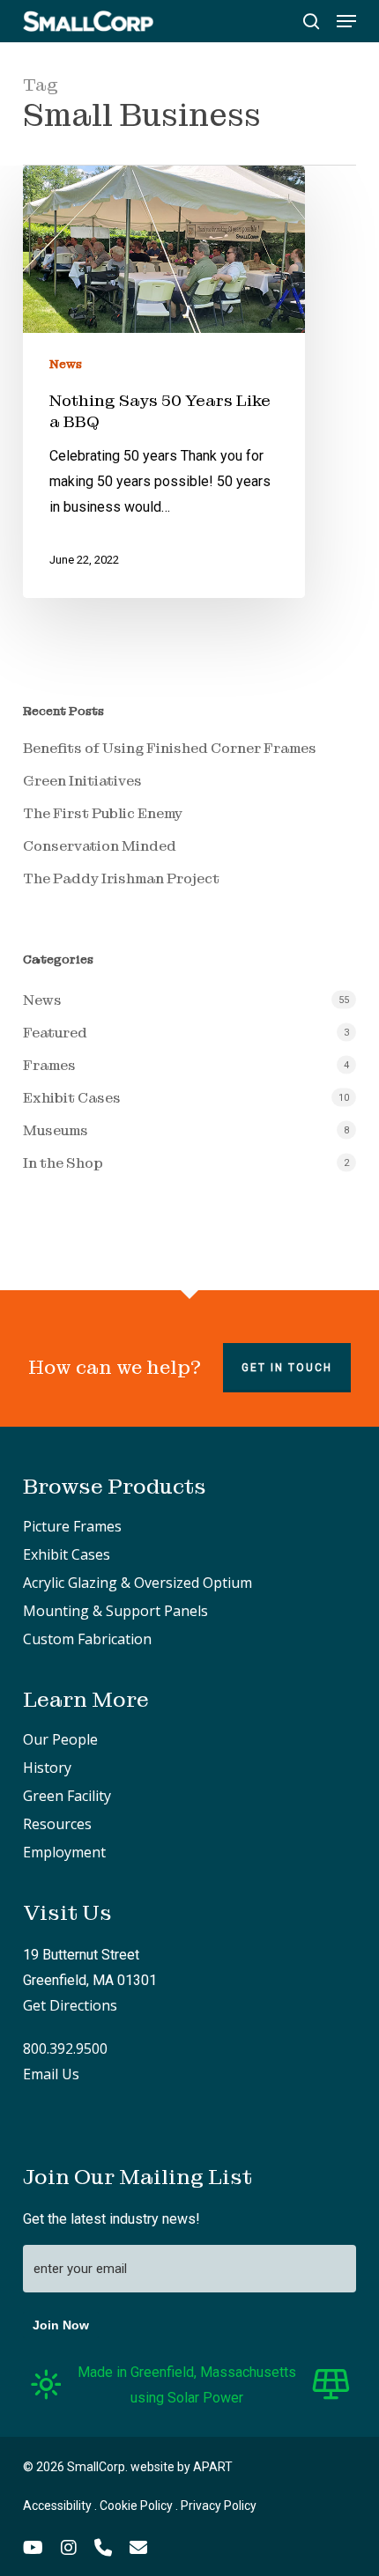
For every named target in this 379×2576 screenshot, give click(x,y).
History (47, 1768)
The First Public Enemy (103, 813)
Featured (55, 1033)
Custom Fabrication (87, 1639)
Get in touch (287, 1368)
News (66, 364)
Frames (49, 1065)
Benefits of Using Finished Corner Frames (170, 748)
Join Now (61, 2325)
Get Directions (70, 2005)
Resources (57, 1824)
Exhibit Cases (72, 1098)
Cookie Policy (136, 2506)
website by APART (182, 2467)
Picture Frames (72, 1526)
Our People (60, 1739)
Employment (64, 1852)
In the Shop (63, 1163)
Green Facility (67, 1796)
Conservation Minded (100, 846)
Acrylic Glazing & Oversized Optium (137, 1583)
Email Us (51, 2074)
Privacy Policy (219, 2506)
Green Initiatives (82, 781)
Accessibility (57, 2506)
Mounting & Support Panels (115, 1611)
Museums (56, 1130)
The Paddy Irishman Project (121, 878)
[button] (346, 21)
